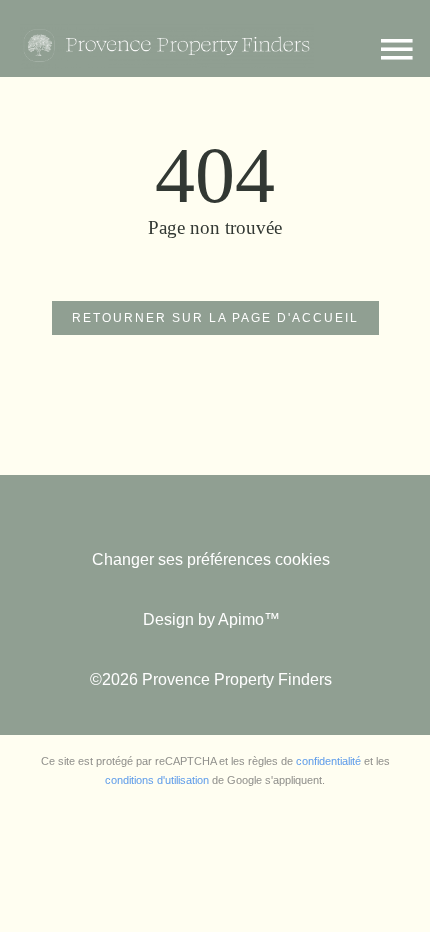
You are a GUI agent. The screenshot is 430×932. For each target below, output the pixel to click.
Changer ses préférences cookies (211, 559)
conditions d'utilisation (157, 780)
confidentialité (328, 761)
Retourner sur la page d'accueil (215, 318)
